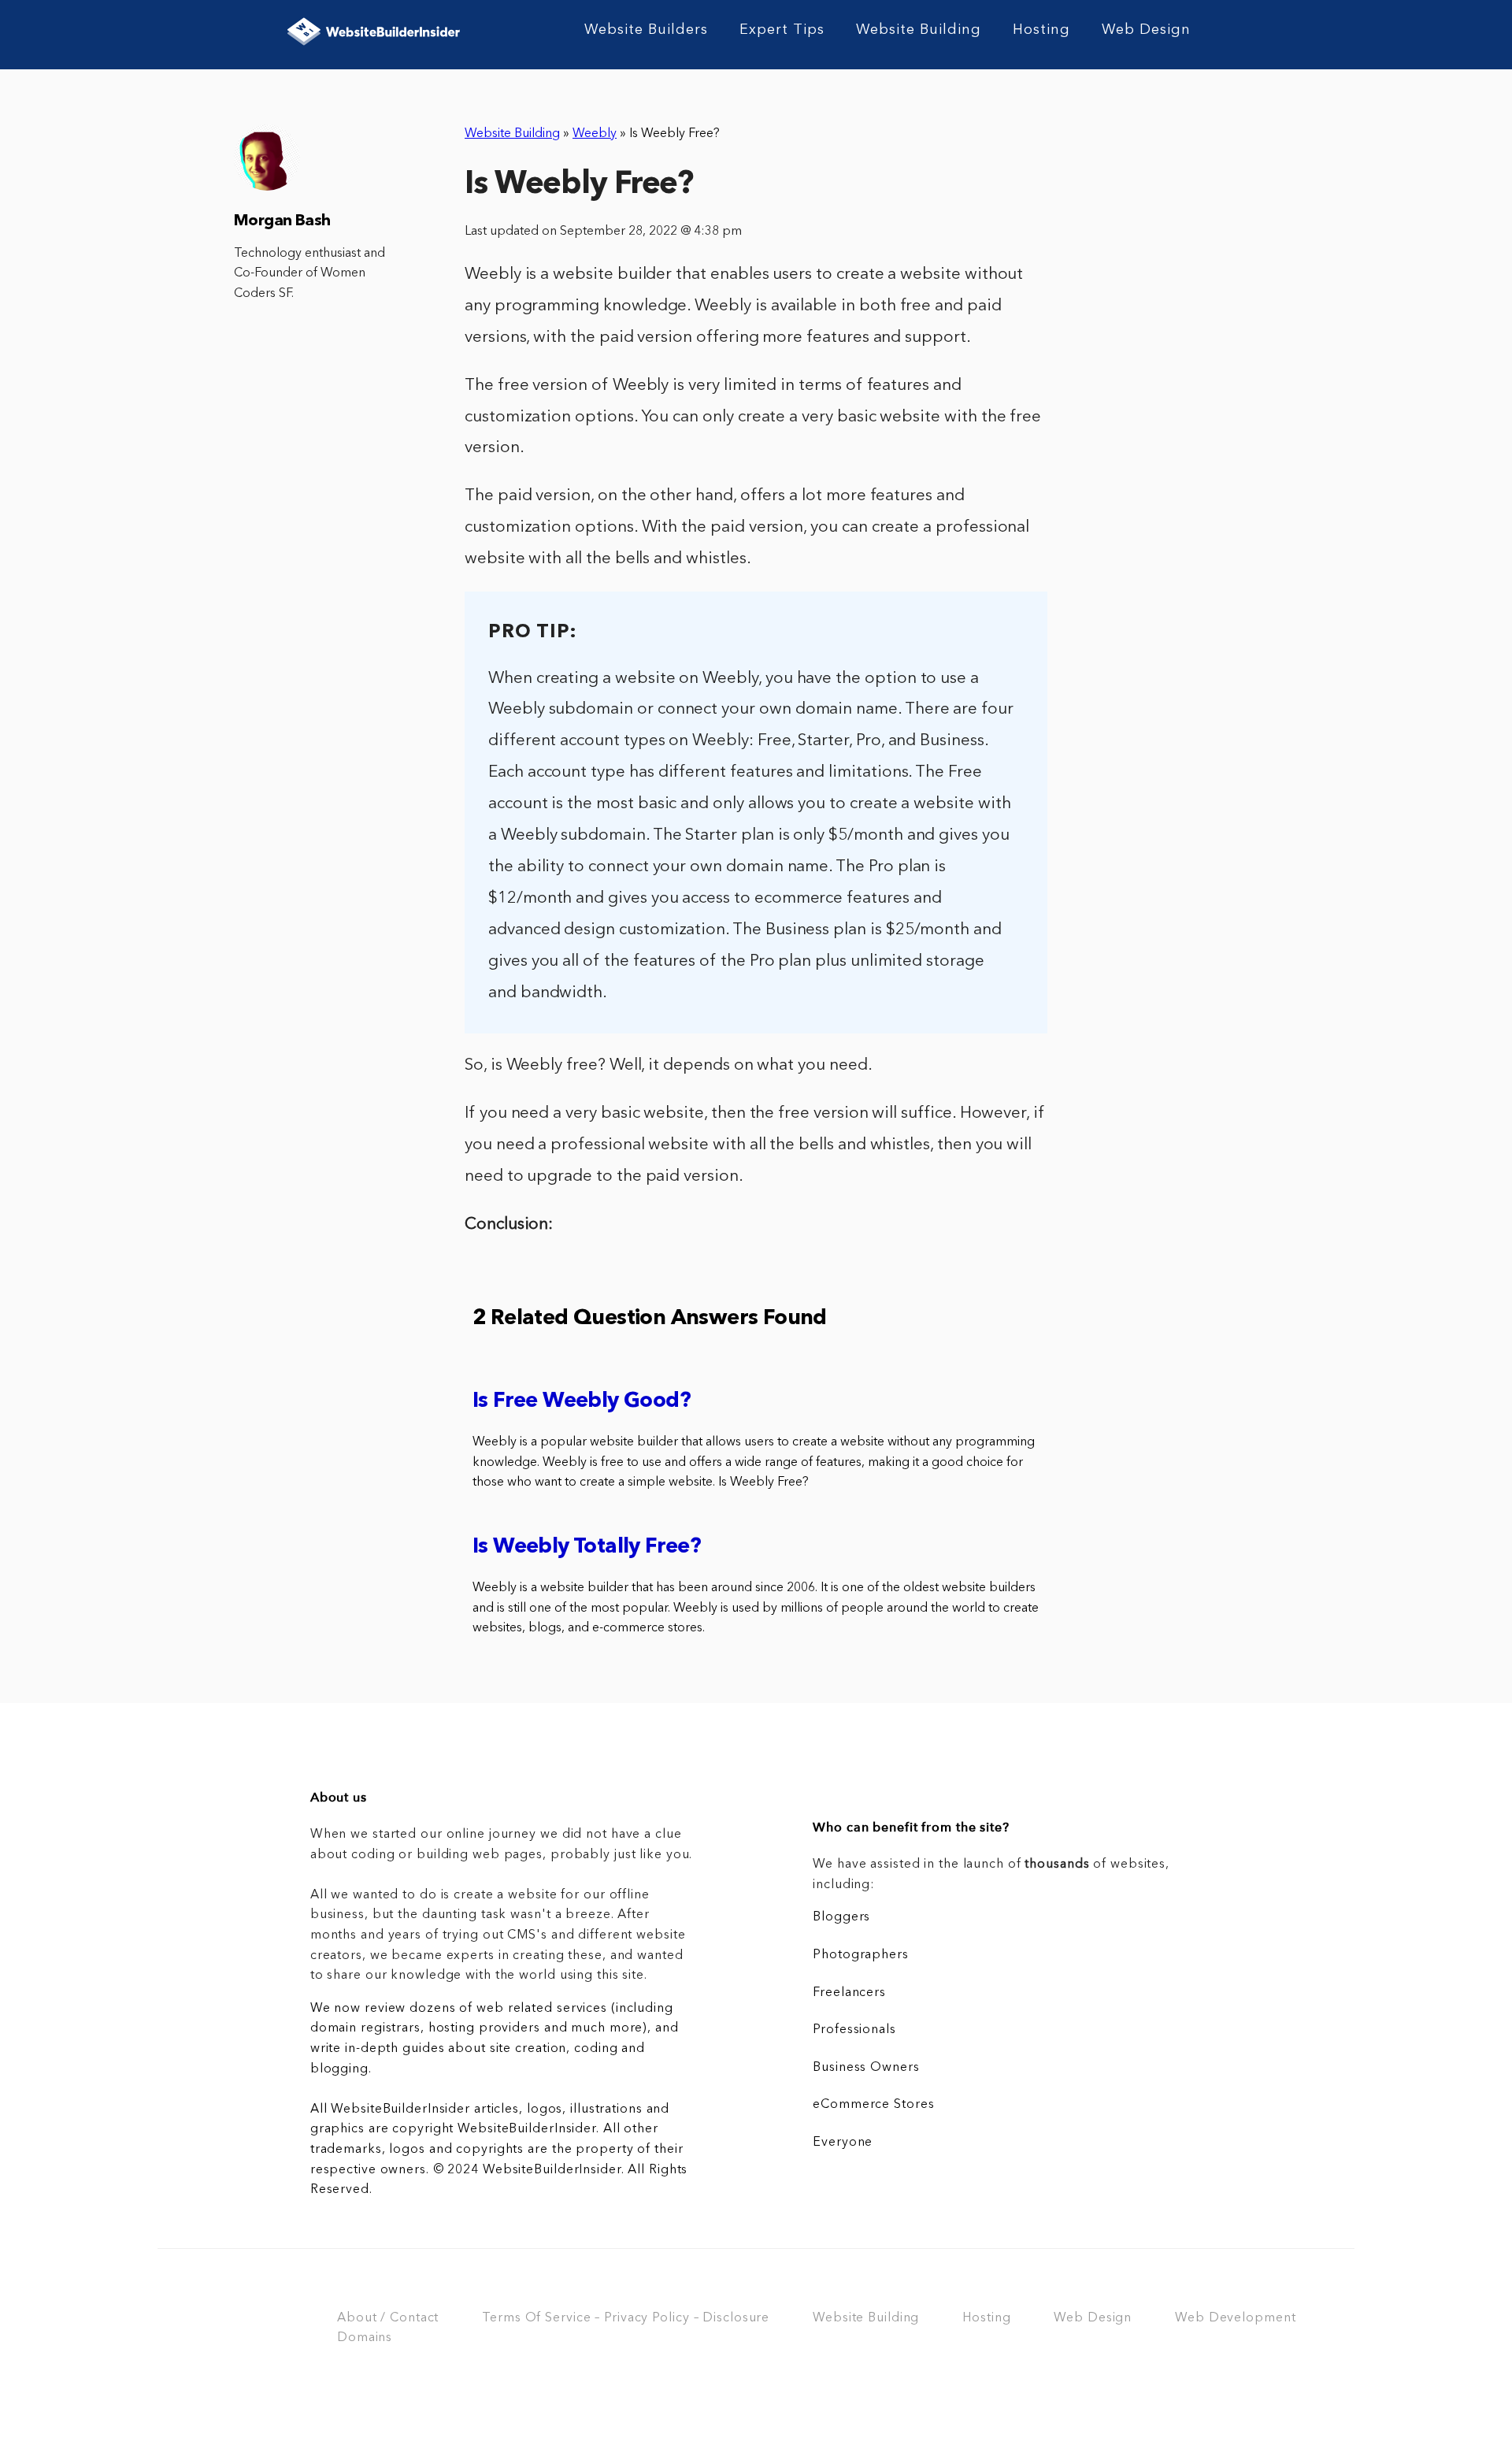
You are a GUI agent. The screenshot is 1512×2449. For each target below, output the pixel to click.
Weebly (595, 134)
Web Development (1235, 2318)
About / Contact (388, 2318)
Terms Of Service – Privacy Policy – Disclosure (626, 2318)
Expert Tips (782, 30)
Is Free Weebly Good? (582, 1402)
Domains (365, 2338)
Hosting (1041, 30)
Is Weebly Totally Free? (587, 1547)
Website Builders (646, 30)
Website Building (919, 30)
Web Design (1146, 30)
